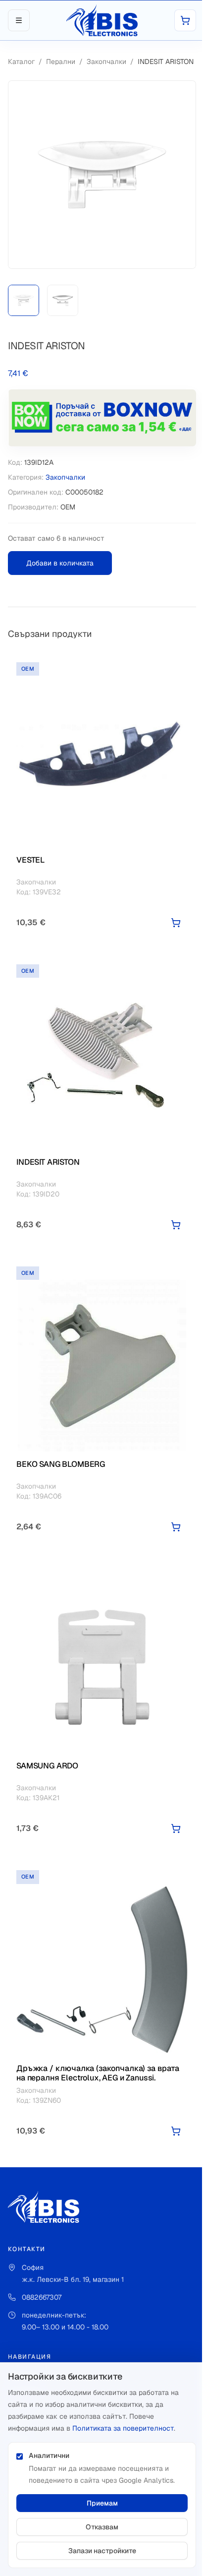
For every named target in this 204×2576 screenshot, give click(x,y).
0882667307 (42, 2297)
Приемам (102, 2503)
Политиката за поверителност (123, 2428)
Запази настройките (102, 2551)
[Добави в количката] (176, 923)
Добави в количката (60, 563)
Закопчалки (106, 62)
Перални (61, 62)
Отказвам (102, 2527)
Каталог (21, 62)
